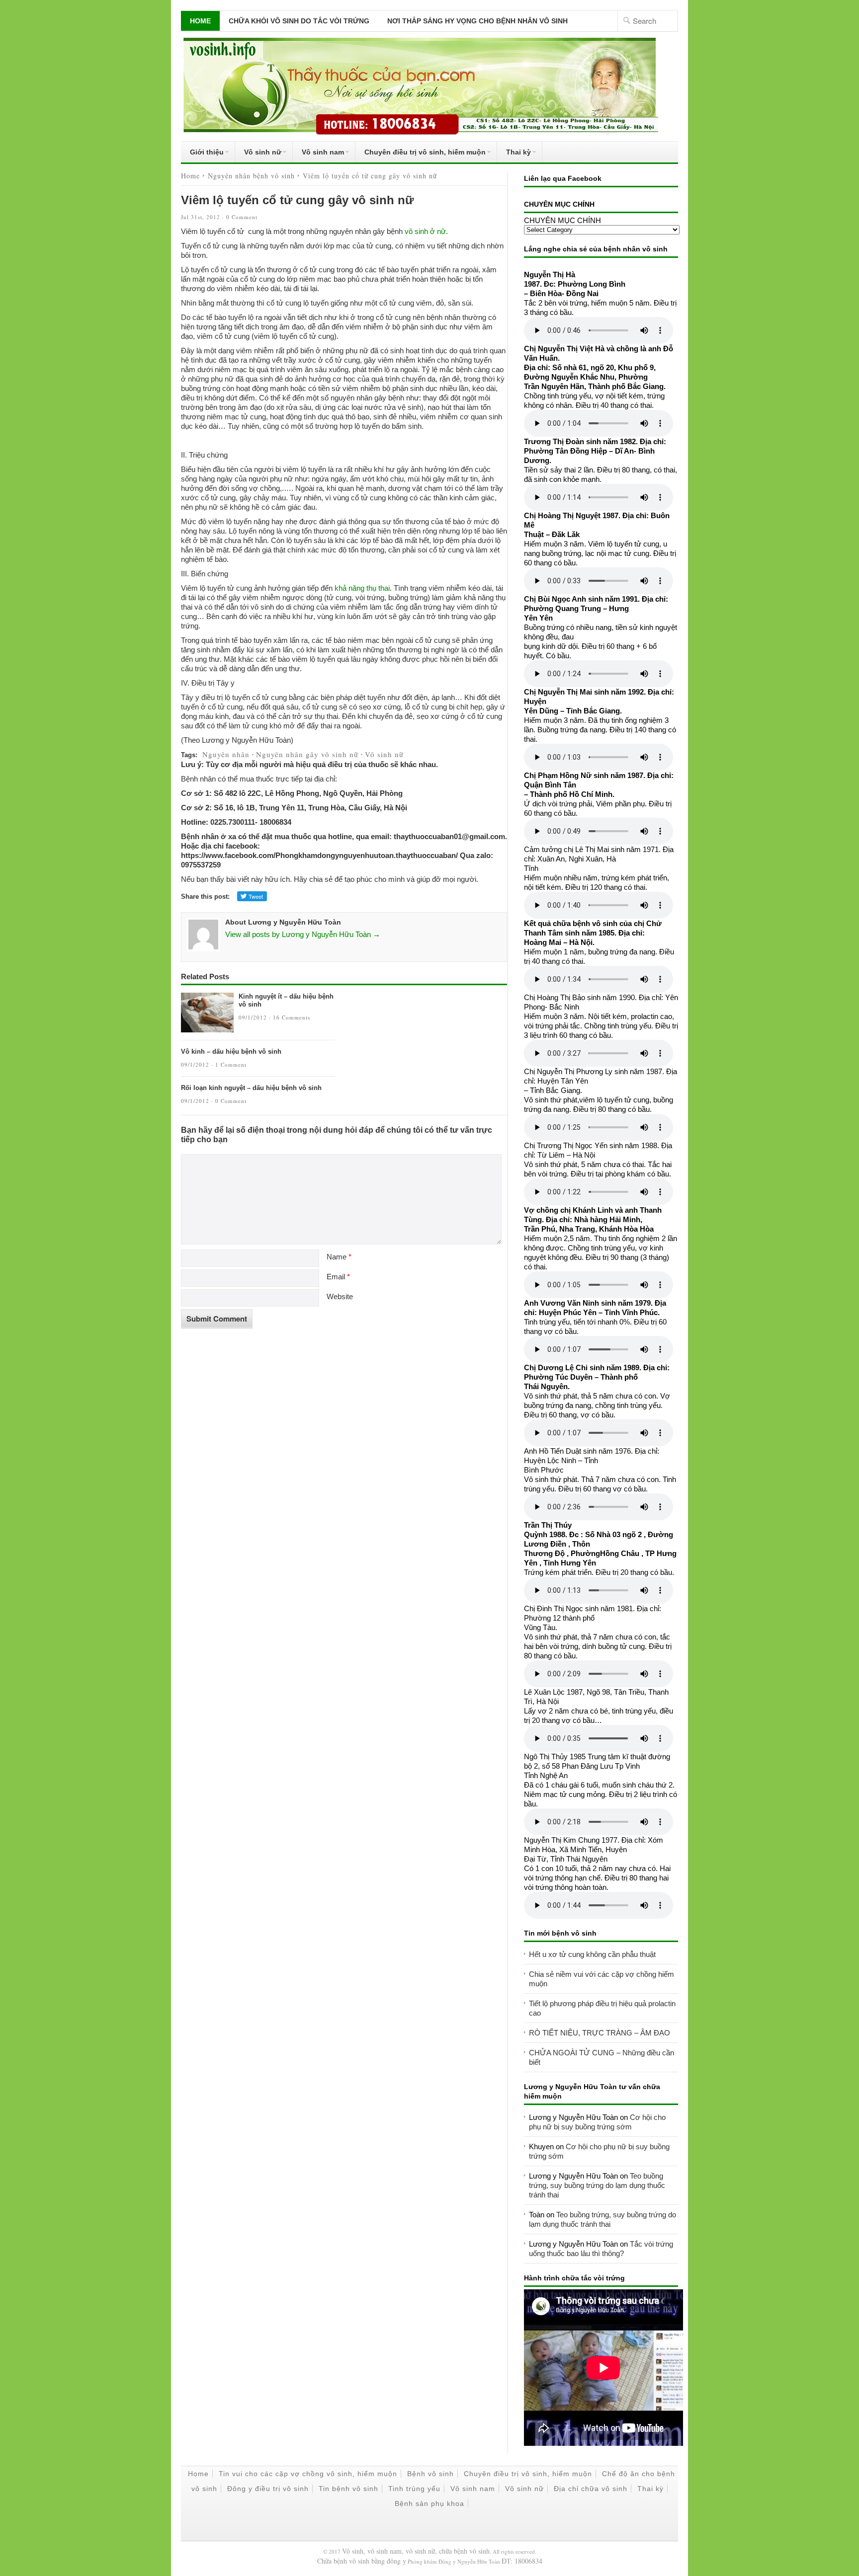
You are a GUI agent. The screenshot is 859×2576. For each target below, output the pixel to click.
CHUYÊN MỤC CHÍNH (562, 220)
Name (339, 1257)
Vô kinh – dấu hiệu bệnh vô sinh (231, 1052)
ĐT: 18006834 (522, 2561)
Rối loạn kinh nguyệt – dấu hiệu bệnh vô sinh (251, 1088)
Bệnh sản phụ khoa (429, 2503)
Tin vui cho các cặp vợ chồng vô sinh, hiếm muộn (308, 2474)
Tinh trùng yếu (414, 2489)
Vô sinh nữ (258, 154)
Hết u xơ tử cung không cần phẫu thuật (592, 1954)
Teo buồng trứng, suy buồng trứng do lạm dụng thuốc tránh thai (597, 2185)
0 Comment (242, 217)
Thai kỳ (514, 154)
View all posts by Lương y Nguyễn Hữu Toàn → (303, 934)
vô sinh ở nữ (425, 231)
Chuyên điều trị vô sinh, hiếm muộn (421, 154)
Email (338, 1277)
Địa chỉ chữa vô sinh (591, 2489)
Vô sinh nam (318, 154)
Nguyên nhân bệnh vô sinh (251, 176)
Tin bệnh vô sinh (348, 2489)
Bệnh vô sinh (430, 2474)
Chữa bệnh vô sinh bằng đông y (362, 2561)
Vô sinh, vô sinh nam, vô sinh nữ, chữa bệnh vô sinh (416, 2551)
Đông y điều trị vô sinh (268, 2489)
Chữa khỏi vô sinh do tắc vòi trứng (299, 21)
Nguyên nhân (226, 754)
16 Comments (292, 1017)
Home (200, 21)
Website (340, 1296)
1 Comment (231, 1064)
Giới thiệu (202, 154)
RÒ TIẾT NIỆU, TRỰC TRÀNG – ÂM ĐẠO (600, 2033)
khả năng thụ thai (362, 588)
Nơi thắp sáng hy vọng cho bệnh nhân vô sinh (477, 21)
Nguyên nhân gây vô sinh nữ (307, 754)
